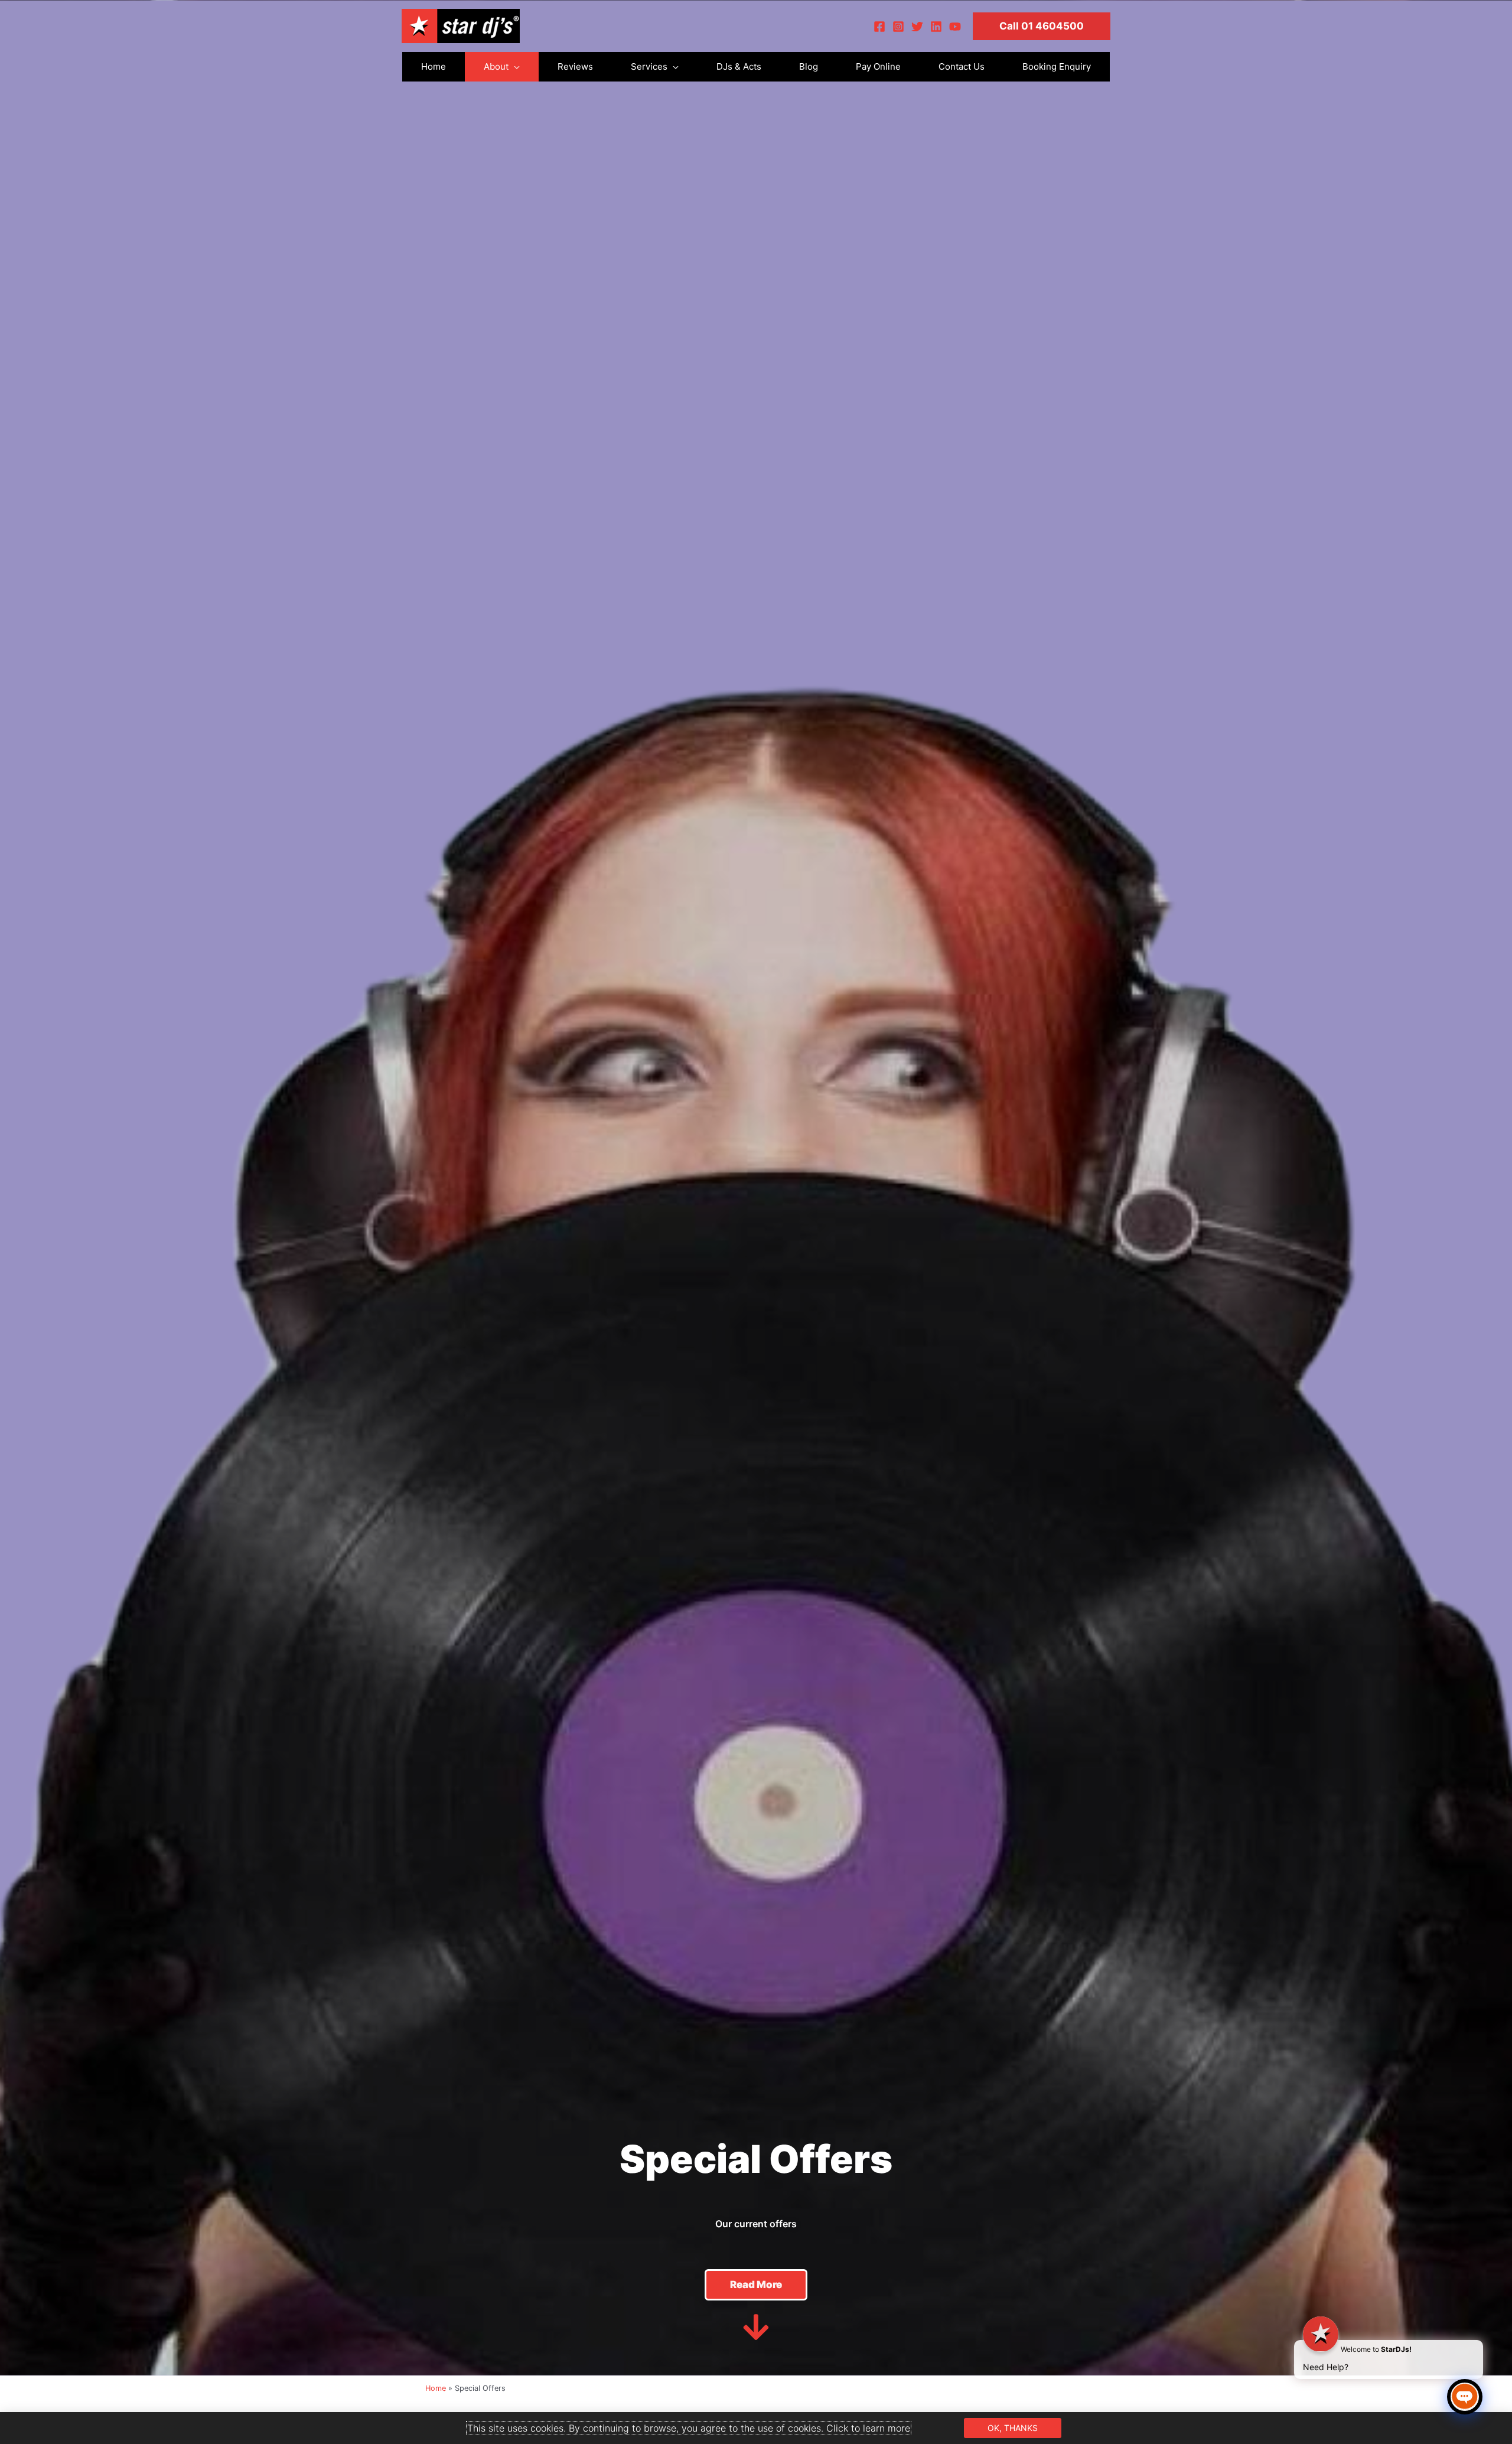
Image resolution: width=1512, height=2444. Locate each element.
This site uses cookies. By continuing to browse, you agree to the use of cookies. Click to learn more (689, 2428)
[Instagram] (898, 27)
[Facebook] (879, 27)
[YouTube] (955, 27)
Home (436, 2388)
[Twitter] (917, 27)
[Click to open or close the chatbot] (1465, 2397)
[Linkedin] (936, 27)
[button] (1042, 26)
